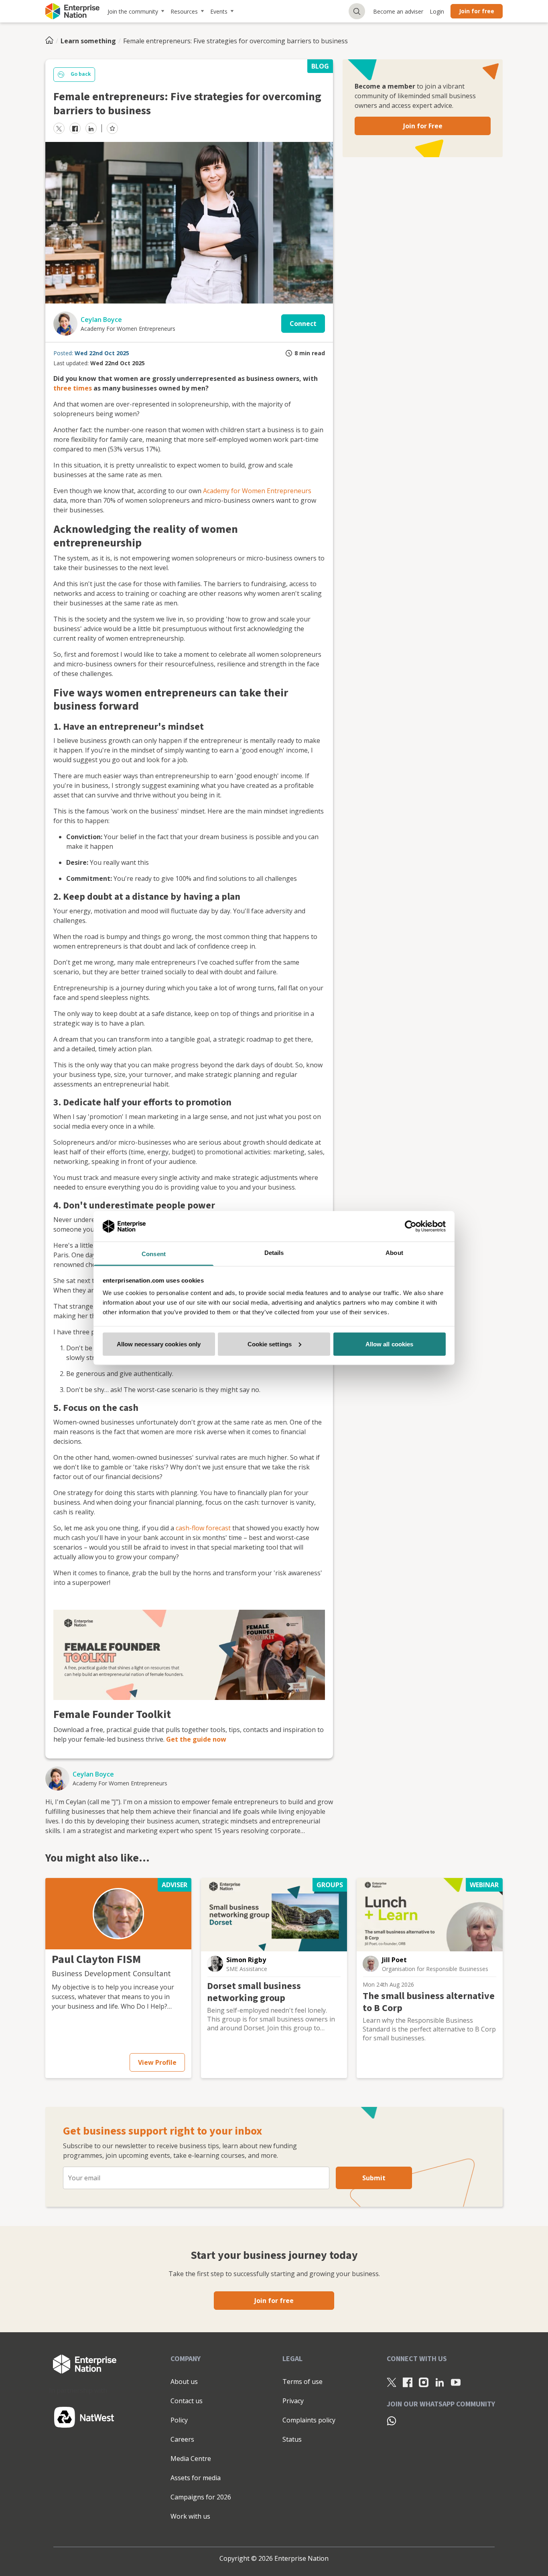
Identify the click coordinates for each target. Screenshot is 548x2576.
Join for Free (423, 126)
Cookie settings (270, 1344)
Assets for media (196, 2478)
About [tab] (394, 1253)
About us (184, 2382)
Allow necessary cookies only (159, 1344)
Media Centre (191, 2459)
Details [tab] (274, 1253)
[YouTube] (456, 2382)
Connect (303, 324)
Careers (182, 2439)
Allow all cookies (390, 1344)
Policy (179, 2420)
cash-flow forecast (203, 1528)
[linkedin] (91, 128)
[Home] (52, 41)
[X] (392, 2382)
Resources (184, 11)
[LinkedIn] (440, 2382)
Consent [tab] (154, 1254)
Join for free (477, 11)
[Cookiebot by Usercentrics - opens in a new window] (411, 1226)
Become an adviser (398, 11)
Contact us (187, 2401)
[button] (118, 1914)
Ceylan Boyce (101, 320)
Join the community (133, 11)
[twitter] (59, 128)
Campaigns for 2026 (201, 2497)
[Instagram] (424, 2382)
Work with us (190, 2516)
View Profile (157, 2062)
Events (219, 11)
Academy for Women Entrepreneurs (257, 491)
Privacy (293, 2401)
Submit (374, 2178)
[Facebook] (408, 2382)
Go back (81, 74)
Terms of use (302, 2382)
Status (292, 2439)
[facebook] (75, 128)
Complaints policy (309, 2420)
